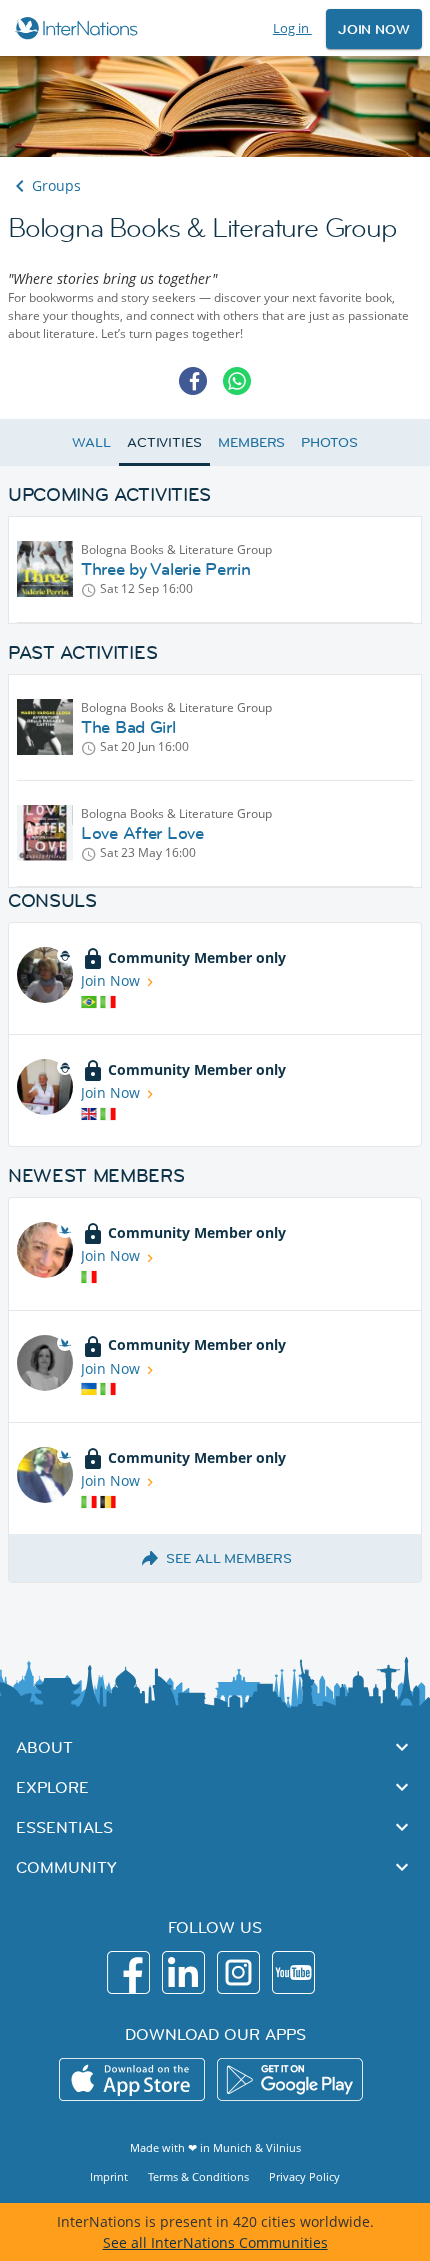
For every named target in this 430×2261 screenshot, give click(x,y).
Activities (164, 442)
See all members (229, 1558)
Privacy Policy (304, 2176)
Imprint (109, 2176)
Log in (292, 28)
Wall (91, 442)
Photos (329, 442)
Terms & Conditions (198, 2176)
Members (251, 442)
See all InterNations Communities (215, 2242)
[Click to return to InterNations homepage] (79, 28)
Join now (374, 29)
